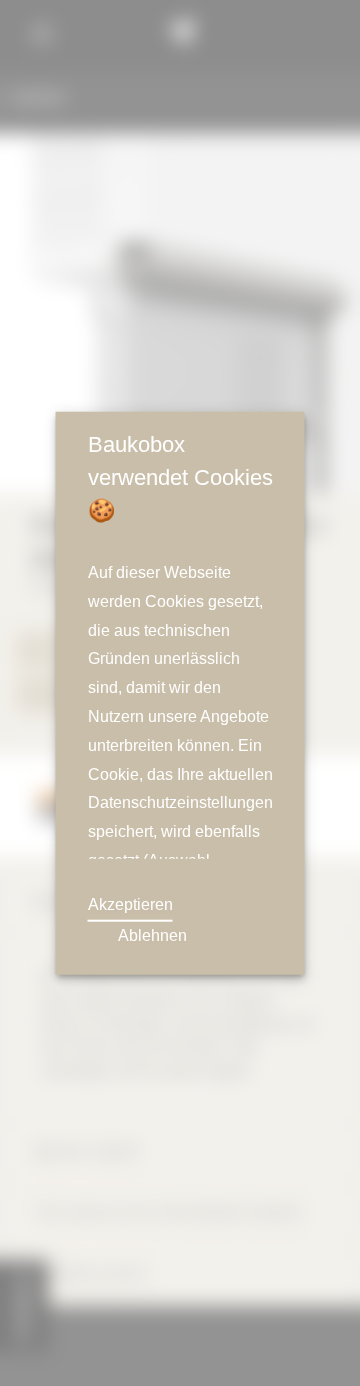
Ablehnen (152, 936)
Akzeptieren (131, 905)
